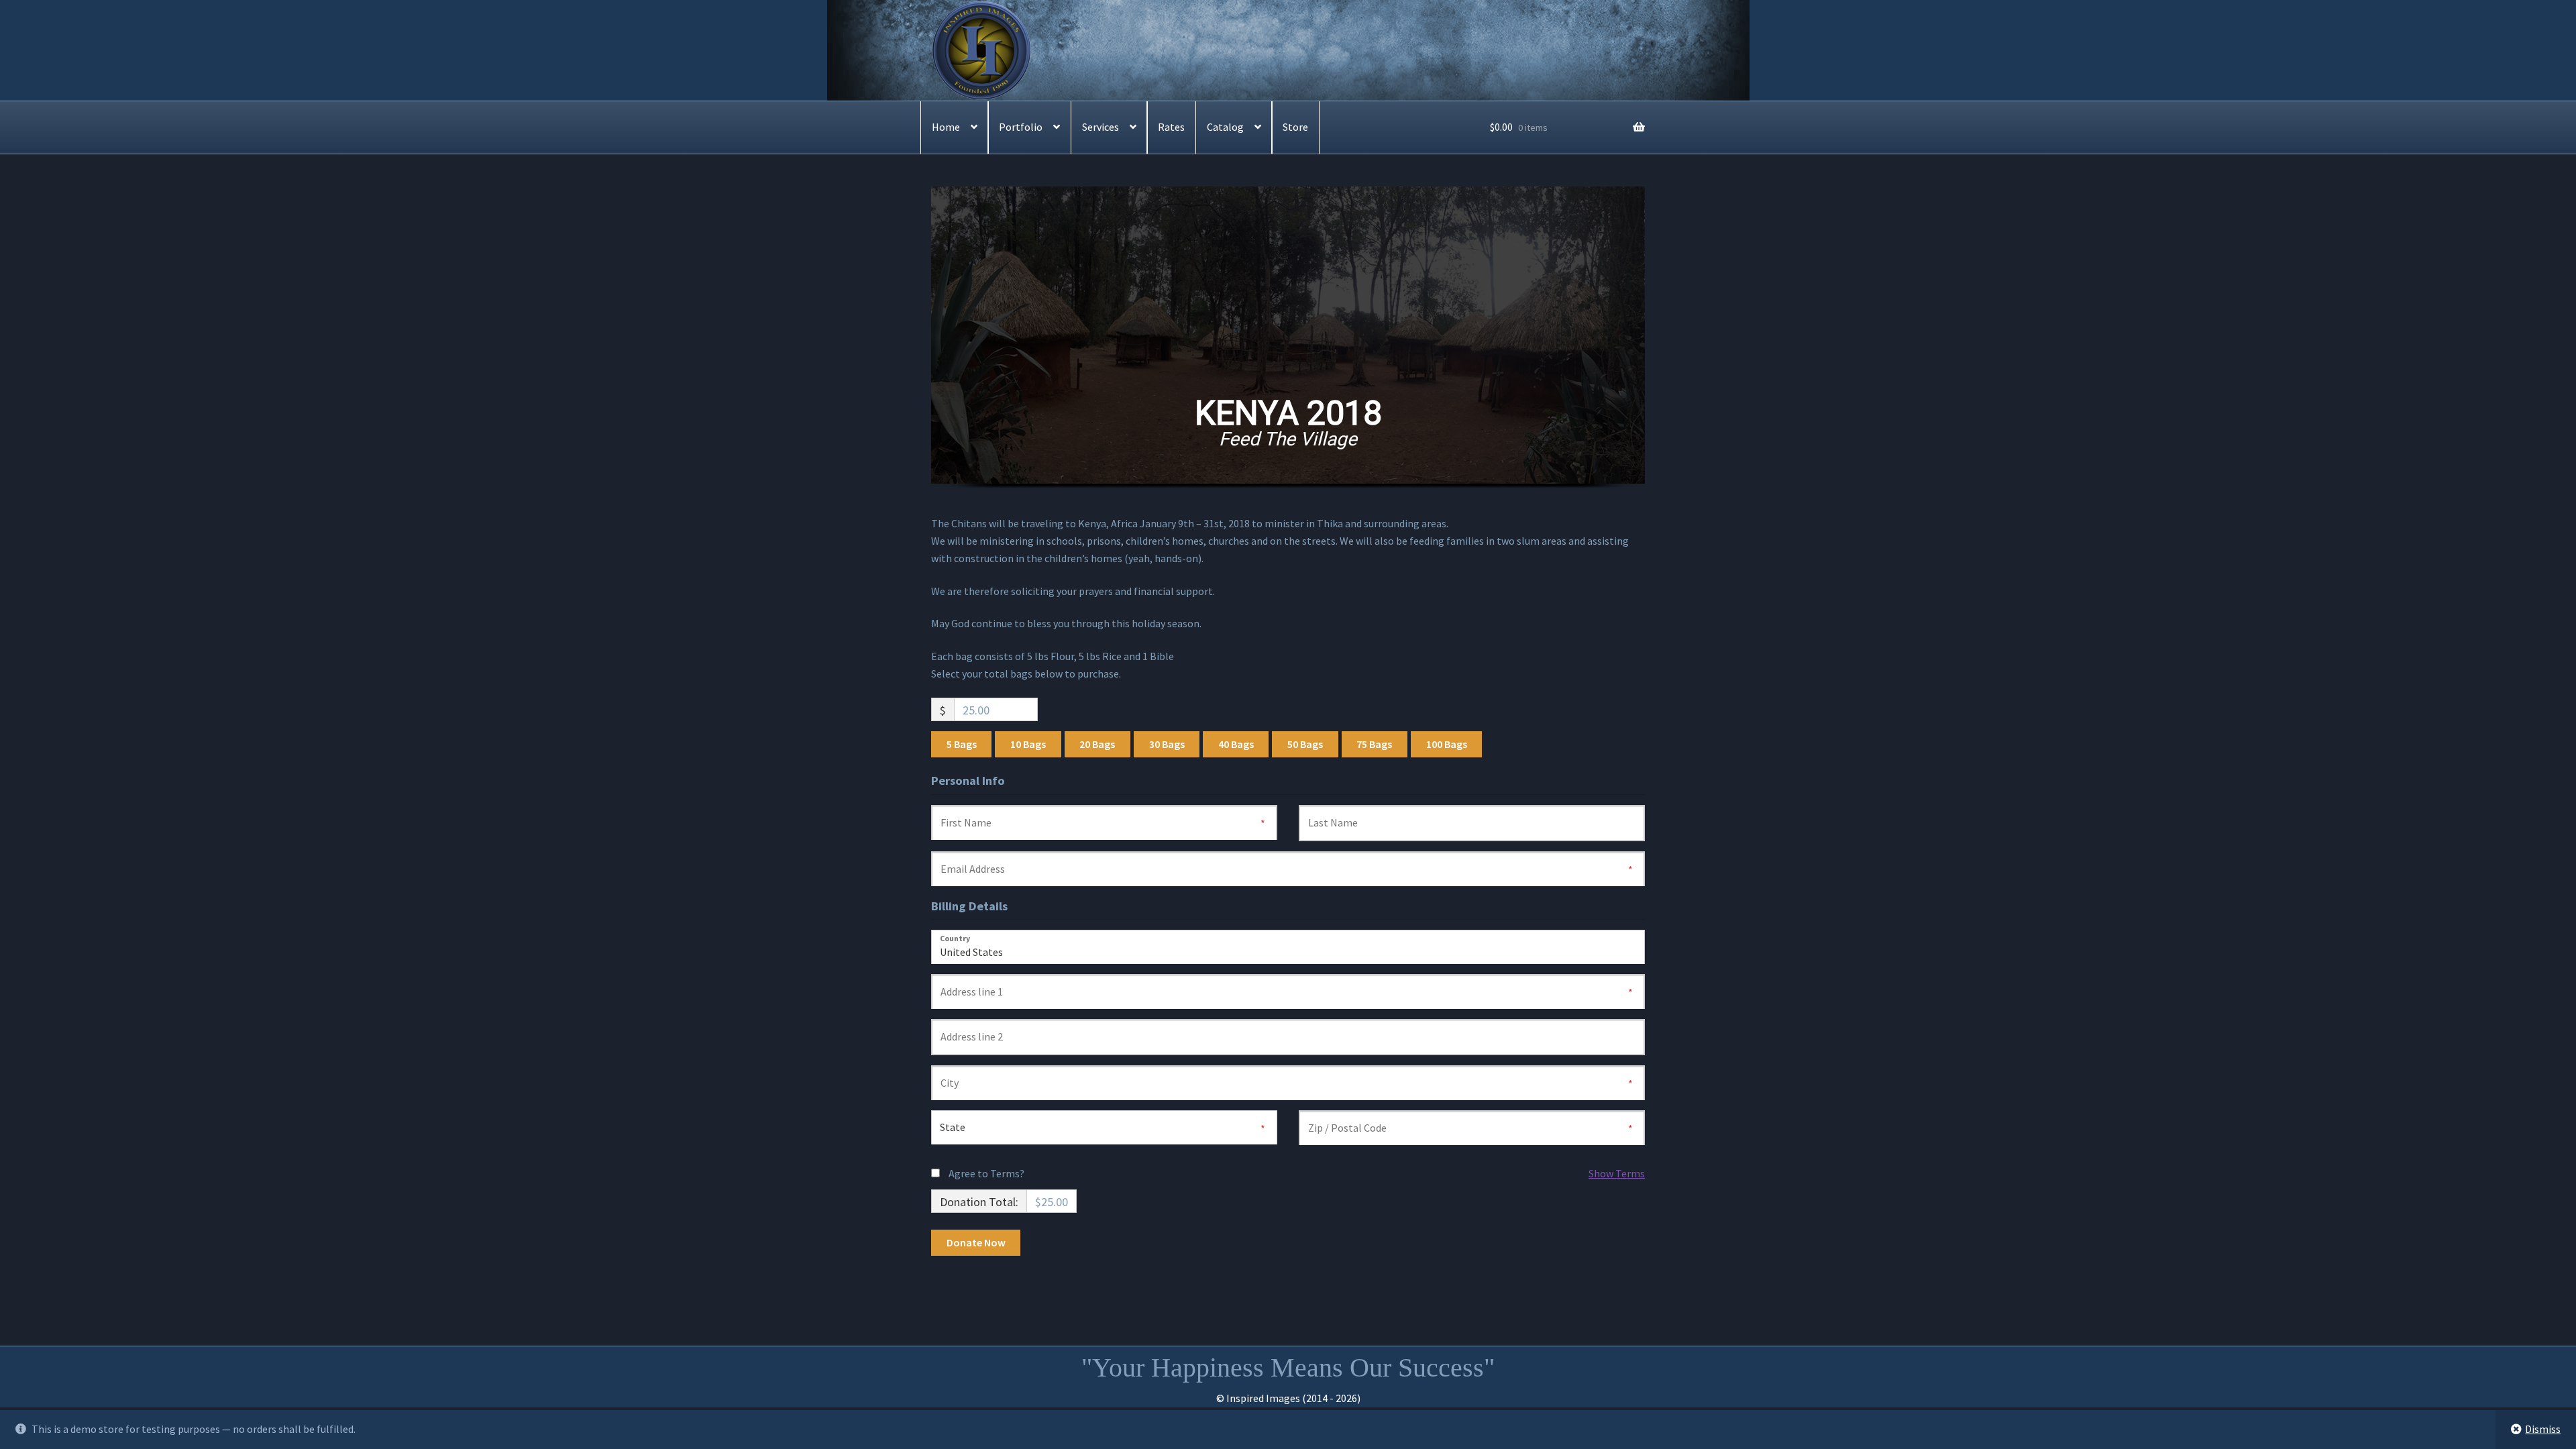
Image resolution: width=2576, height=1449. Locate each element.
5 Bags (962, 744)
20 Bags (1097, 744)
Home (946, 127)
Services (1101, 127)
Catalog (1225, 127)
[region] (1288, 351)
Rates (1171, 127)
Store (1295, 127)
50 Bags (1305, 744)
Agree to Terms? (986, 1173)
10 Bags (1028, 744)
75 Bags (1374, 744)
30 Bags (1167, 744)
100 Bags (1447, 744)
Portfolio (1021, 127)
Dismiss (2543, 1429)
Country (955, 938)
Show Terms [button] (1617, 1173)
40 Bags (1236, 744)
